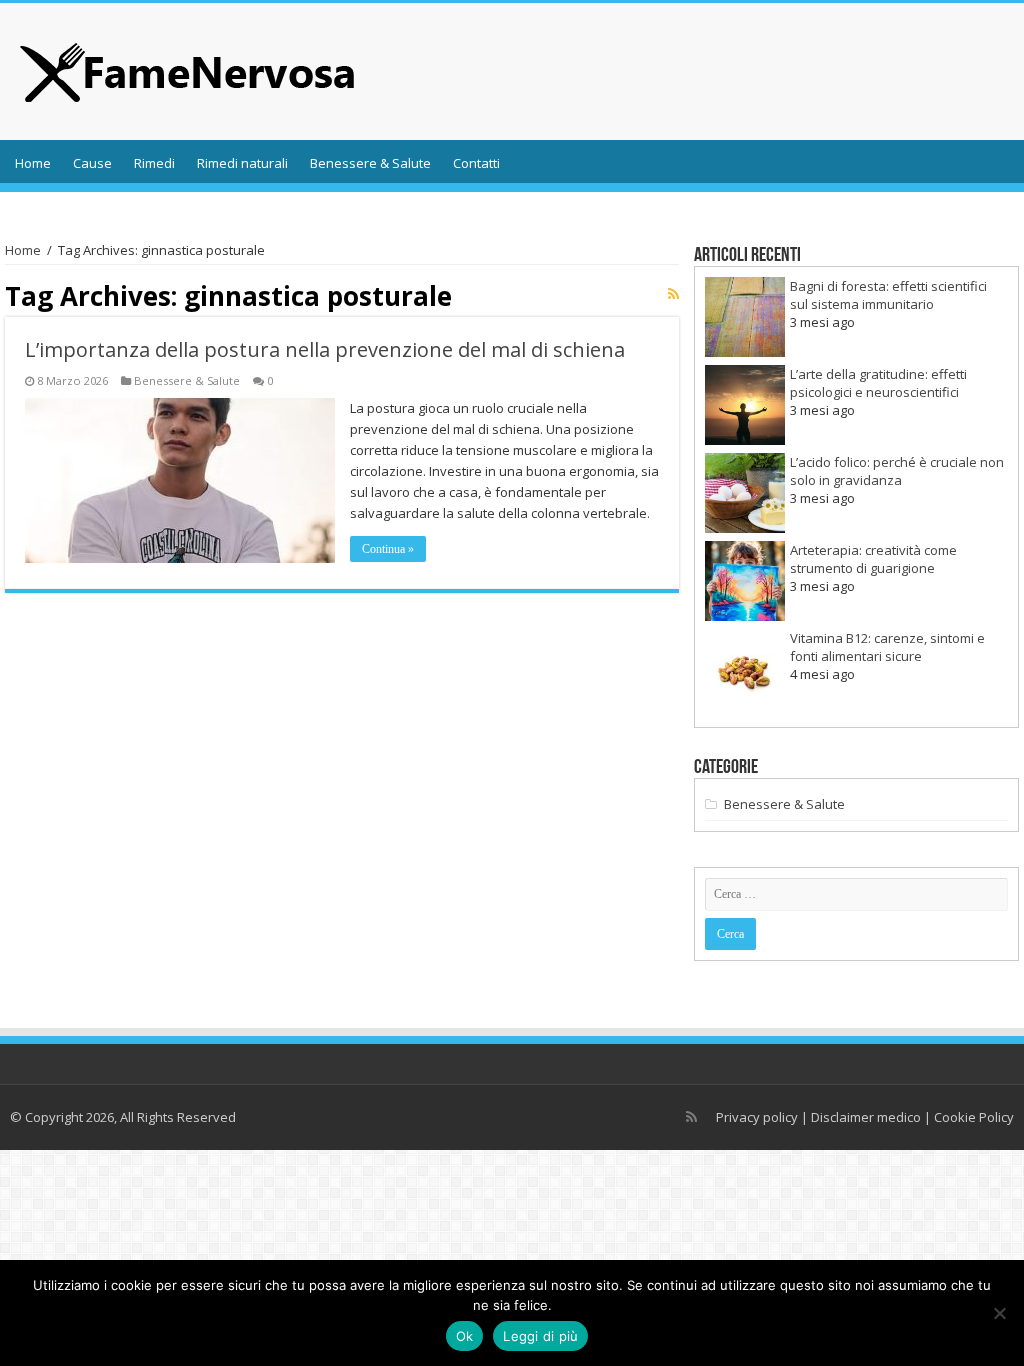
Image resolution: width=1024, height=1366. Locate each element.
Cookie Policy (974, 1117)
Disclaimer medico (866, 1117)
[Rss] (691, 1117)
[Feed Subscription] (673, 293)
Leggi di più (540, 1336)
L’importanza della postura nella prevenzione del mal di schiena (325, 349)
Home (33, 163)
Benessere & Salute (370, 163)
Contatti (476, 163)
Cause (92, 163)
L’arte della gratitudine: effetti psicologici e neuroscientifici (878, 383)
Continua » (388, 549)
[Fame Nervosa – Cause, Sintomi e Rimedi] (188, 67)
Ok (465, 1336)
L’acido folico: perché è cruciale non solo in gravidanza (897, 471)
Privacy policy (757, 1117)
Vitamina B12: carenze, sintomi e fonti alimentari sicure (887, 647)
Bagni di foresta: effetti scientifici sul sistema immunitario (888, 295)
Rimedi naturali (242, 163)
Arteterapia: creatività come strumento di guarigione (873, 559)
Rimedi (154, 163)
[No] (999, 1313)
